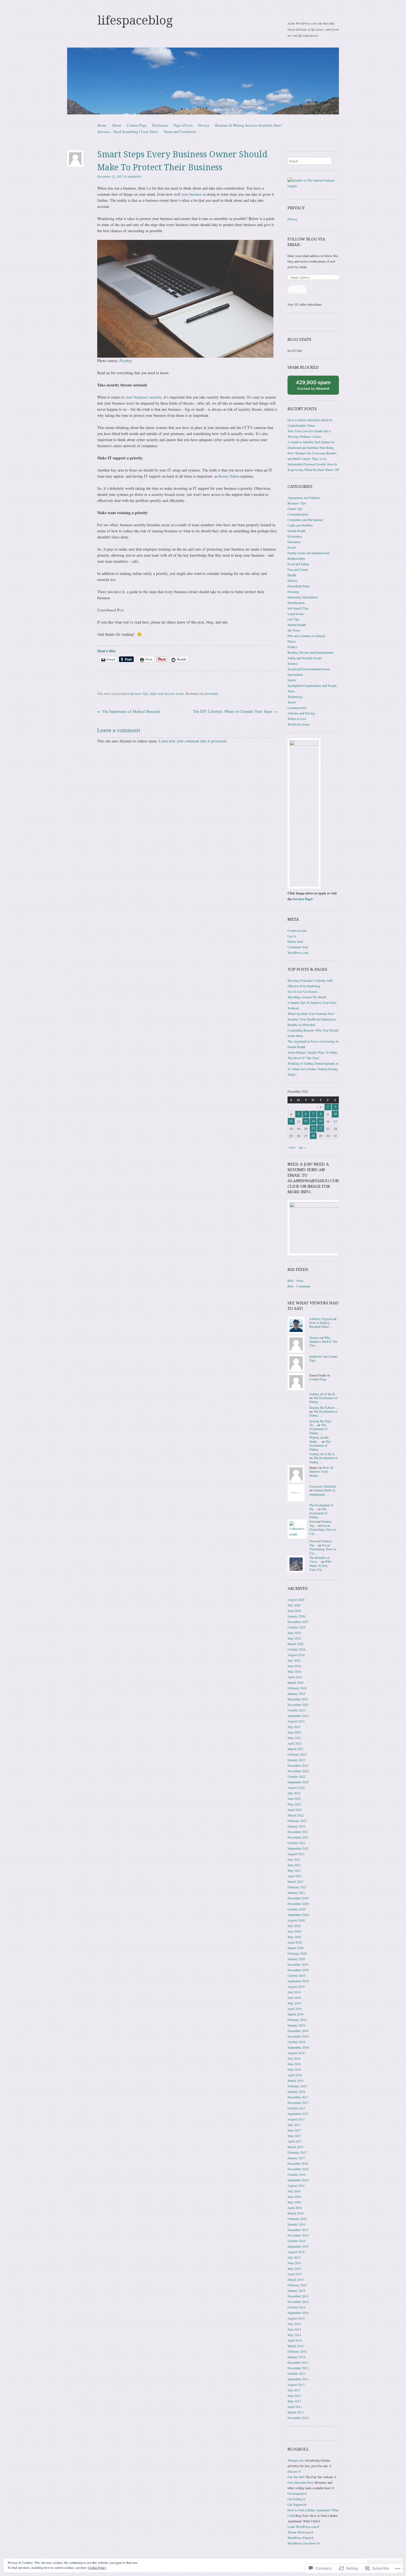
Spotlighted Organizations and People (312, 685)
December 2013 (298, 2362)
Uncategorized (297, 708)
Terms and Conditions (180, 132)
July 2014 (294, 2324)
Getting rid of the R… (324, 1394)
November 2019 (298, 1970)
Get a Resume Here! (301, 2482)
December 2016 (298, 2163)
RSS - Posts (296, 1281)
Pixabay (126, 361)
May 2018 (294, 2069)
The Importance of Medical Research (129, 711)
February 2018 (297, 2086)
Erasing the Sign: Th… (321, 1423)
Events (292, 547)
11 (291, 1121)
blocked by (317, 387)
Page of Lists (183, 125)
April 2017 (295, 2141)
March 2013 (296, 2412)
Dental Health (296, 531)
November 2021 (298, 1837)
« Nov (292, 1147)
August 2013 (296, 2384)
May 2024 (294, 1671)
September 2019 (298, 1981)
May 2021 (294, 1870)
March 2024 (296, 1682)
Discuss (293, 2471)
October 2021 (296, 1843)
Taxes (291, 691)
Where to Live (297, 719)
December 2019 (298, 1964)
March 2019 (296, 2014)
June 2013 (294, 2396)
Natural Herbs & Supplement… (322, 1492)
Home (102, 125)
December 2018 (298, 2031)
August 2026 (296, 1599)
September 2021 (298, 1848)
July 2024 (294, 1660)
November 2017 (298, 2103)
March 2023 (296, 1749)
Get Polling (295, 2499)
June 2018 (294, 2064)
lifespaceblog (135, 20)
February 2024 (297, 1688)
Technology (295, 697)
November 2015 (298, 2235)
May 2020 (294, 1937)
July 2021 (294, 1859)
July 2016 (294, 2191)
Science (292, 663)
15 (321, 1121)
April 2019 (295, 2009)
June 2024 (294, 1666)
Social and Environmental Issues (309, 669)
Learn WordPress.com (302, 2527)
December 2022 (298, 1765)
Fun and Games (298, 569)
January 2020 (296, 1959)
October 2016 (296, 2174)
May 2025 (294, 1638)
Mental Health (297, 625)
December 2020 (298, 1898)
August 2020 (296, 1920)
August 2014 (296, 2318)
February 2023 (297, 1754)
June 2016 (294, 2197)
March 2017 (296, 2147)
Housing (293, 591)
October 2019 (296, 1975)
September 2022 (298, 1782)
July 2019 (294, 1992)
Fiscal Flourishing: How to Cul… (323, 1529)
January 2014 (296, 2357)
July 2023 (294, 1727)
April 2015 (295, 2274)
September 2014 (298, 2313)
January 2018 (296, 2091)
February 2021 (297, 1887)
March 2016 (296, 2213)
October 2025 (296, 1627)
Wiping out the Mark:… (319, 1439)
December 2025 (298, 1622)
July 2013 (294, 2390)
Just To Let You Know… (304, 991)
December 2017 (298, 2097)
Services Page (302, 899)
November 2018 (298, 2036)
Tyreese (314, 1337)
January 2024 (296, 1693)
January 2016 (296, 2224)
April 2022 (295, 1810)
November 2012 (298, 2418)
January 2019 (296, 2025)
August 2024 (296, 1655)
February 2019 (297, 2020)
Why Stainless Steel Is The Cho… (323, 1341)
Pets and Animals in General (306, 636)
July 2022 (294, 1793)
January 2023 (296, 1760)
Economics (295, 536)
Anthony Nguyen (321, 1319)
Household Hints (299, 586)
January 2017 (296, 2158)
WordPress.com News (302, 2543)
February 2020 (297, 1953)
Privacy (204, 125)
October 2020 (296, 1909)
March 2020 (296, 1948)
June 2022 (294, 1799)
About (117, 125)
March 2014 (296, 2346)
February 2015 (297, 2285)
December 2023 (298, 1699)
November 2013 (298, 2368)
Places (292, 641)
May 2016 (294, 2202)
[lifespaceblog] (203, 81)
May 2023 (294, 1738)
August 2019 (296, 1986)
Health (292, 575)
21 (313, 1128)
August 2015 (296, 2252)
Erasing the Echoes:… (324, 1407)
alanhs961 (135, 176)
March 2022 (296, 1815)
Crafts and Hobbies (300, 525)
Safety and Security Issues (167, 693)
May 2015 (294, 2268)
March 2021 (296, 1881)
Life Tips (293, 619)
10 (335, 1114)
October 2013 (296, 2373)
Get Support (296, 2504)
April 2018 (295, 2075)
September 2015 (298, 2246)
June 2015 (294, 2263)
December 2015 (298, 2230)
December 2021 (298, 1832)
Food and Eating (298, 564)
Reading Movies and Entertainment (310, 652)
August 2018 (296, 2053)
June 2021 (294, 1865)
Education (294, 542)
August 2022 (296, 1787)
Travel (292, 702)
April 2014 (295, 2340)
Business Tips (139, 693)
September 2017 (298, 2114)
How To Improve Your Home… (321, 1471)
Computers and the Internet (305, 520)
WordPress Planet (299, 2538)
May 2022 (294, 1804)
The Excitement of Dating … (323, 1400)
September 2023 (298, 1716)
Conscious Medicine (323, 1486)
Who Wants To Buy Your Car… (320, 1565)
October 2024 (296, 1649)
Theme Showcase (299, 2532)
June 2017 (294, 2130)
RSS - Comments (299, 1286)
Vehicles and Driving (301, 713)
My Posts (294, 630)
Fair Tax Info (296, 2477)
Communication (298, 514)
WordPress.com (298, 952)
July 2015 (294, 2257)
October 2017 (296, 2108)
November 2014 (298, 2302)
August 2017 (296, 2119)
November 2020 (298, 1904)
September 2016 (298, 2180)
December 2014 (298, 2296)
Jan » (302, 1147)
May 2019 (294, 2003)
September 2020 (298, 1915)
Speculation (295, 674)
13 (306, 1121)
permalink (211, 693)
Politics (292, 647)
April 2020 (295, 1942)
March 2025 (296, 1644)
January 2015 (296, 2290)
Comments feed (298, 947)
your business (192, 194)
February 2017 (297, 2152)
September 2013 (298, 2379)
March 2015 (296, 2279)
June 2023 (294, 1732)
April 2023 (295, 1743)
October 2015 (296, 2241)
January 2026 (296, 1616)
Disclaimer (160, 125)
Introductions (296, 603)
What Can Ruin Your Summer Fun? (311, 1014)
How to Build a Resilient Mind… (321, 1324)
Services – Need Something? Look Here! (128, 132)
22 (321, 1128)
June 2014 (294, 2329)
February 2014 (297, 2351)
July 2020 (294, 1926)
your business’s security (144, 397)
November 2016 (298, 2169)
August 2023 (296, 1721)
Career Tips (295, 509)
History (292, 580)
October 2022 (296, 1776)
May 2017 (294, 2136)
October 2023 (296, 1710)
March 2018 (296, 2080)
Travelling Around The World (307, 997)
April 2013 (295, 2407)
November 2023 (298, 1705)
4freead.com (296, 2460)
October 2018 (296, 2042)
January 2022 (296, 1826)
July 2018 (294, 2058)
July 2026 (294, 1605)
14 (313, 1121)
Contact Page (137, 125)
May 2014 (294, 2335)
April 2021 (295, 1876)
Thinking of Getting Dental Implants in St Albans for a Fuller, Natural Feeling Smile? (313, 1069)
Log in (292, 936)
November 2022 (298, 1771)
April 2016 (295, 2208)
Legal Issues (296, 614)
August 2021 (296, 1854)
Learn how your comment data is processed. (193, 741)
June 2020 (294, 1931)
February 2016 (297, 2219)
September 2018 (298, 2047)
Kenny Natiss (229, 476)
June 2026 (294, 1611)
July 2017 (294, 2125)
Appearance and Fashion (304, 498)
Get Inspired (296, 2493)
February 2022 (297, 1821)
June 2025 (294, 1633)
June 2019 (294, 1998)
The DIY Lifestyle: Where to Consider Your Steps (235, 711)
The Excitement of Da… (321, 1507)
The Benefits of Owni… (319, 1559)
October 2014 (296, 2307)
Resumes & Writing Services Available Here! (248, 125)
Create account (297, 930)
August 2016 (296, 2185)
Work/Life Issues (299, 724)
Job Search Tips (298, 608)
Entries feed (295, 941)
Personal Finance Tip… (321, 1523)
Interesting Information (303, 597)
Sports (292, 680)
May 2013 (294, 2401)
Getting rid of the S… (324, 1454)
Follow (297, 291)
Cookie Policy (97, 2567)
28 (313, 1135)
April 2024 (295, 1677)
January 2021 (296, 1892)
